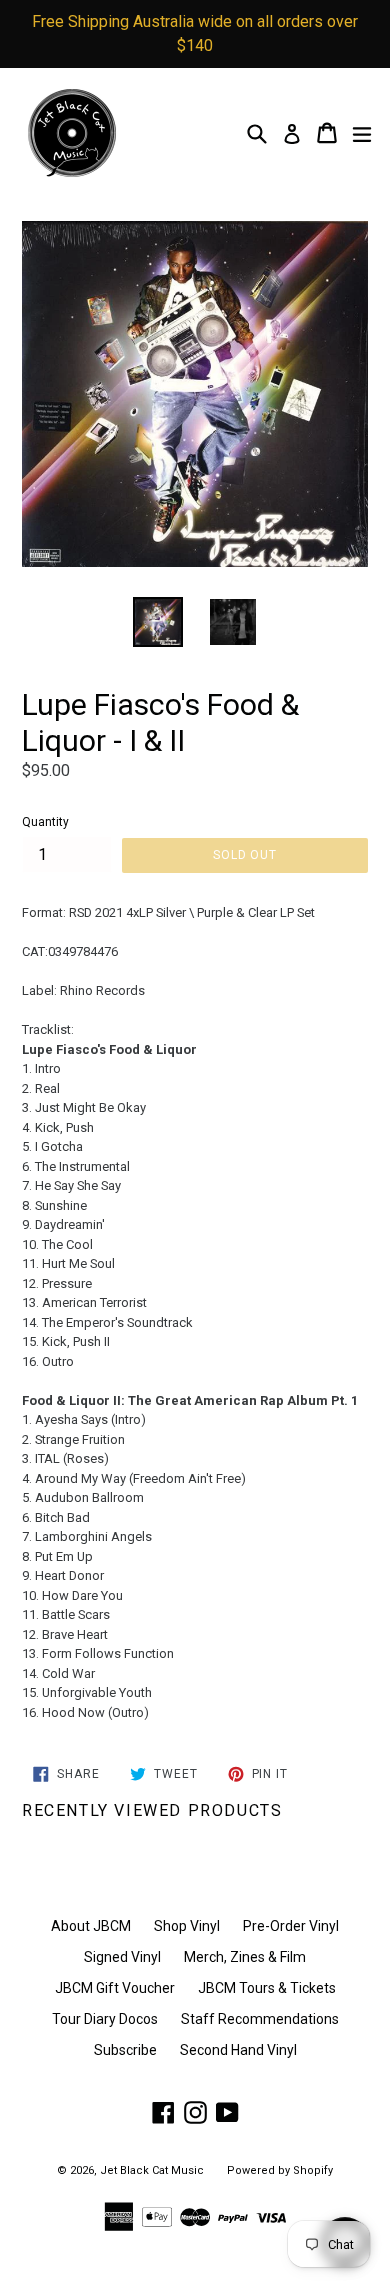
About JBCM (91, 1926)
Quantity (45, 822)
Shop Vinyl (187, 1926)
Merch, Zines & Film (245, 1957)
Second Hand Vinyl (238, 2050)
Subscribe (125, 2050)
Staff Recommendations (260, 2019)
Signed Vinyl (122, 1957)
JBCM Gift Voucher (115, 1988)
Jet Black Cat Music (152, 2170)
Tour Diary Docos (105, 2019)
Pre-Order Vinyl (291, 1926)
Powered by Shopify (280, 2170)
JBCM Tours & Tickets (267, 1988)
